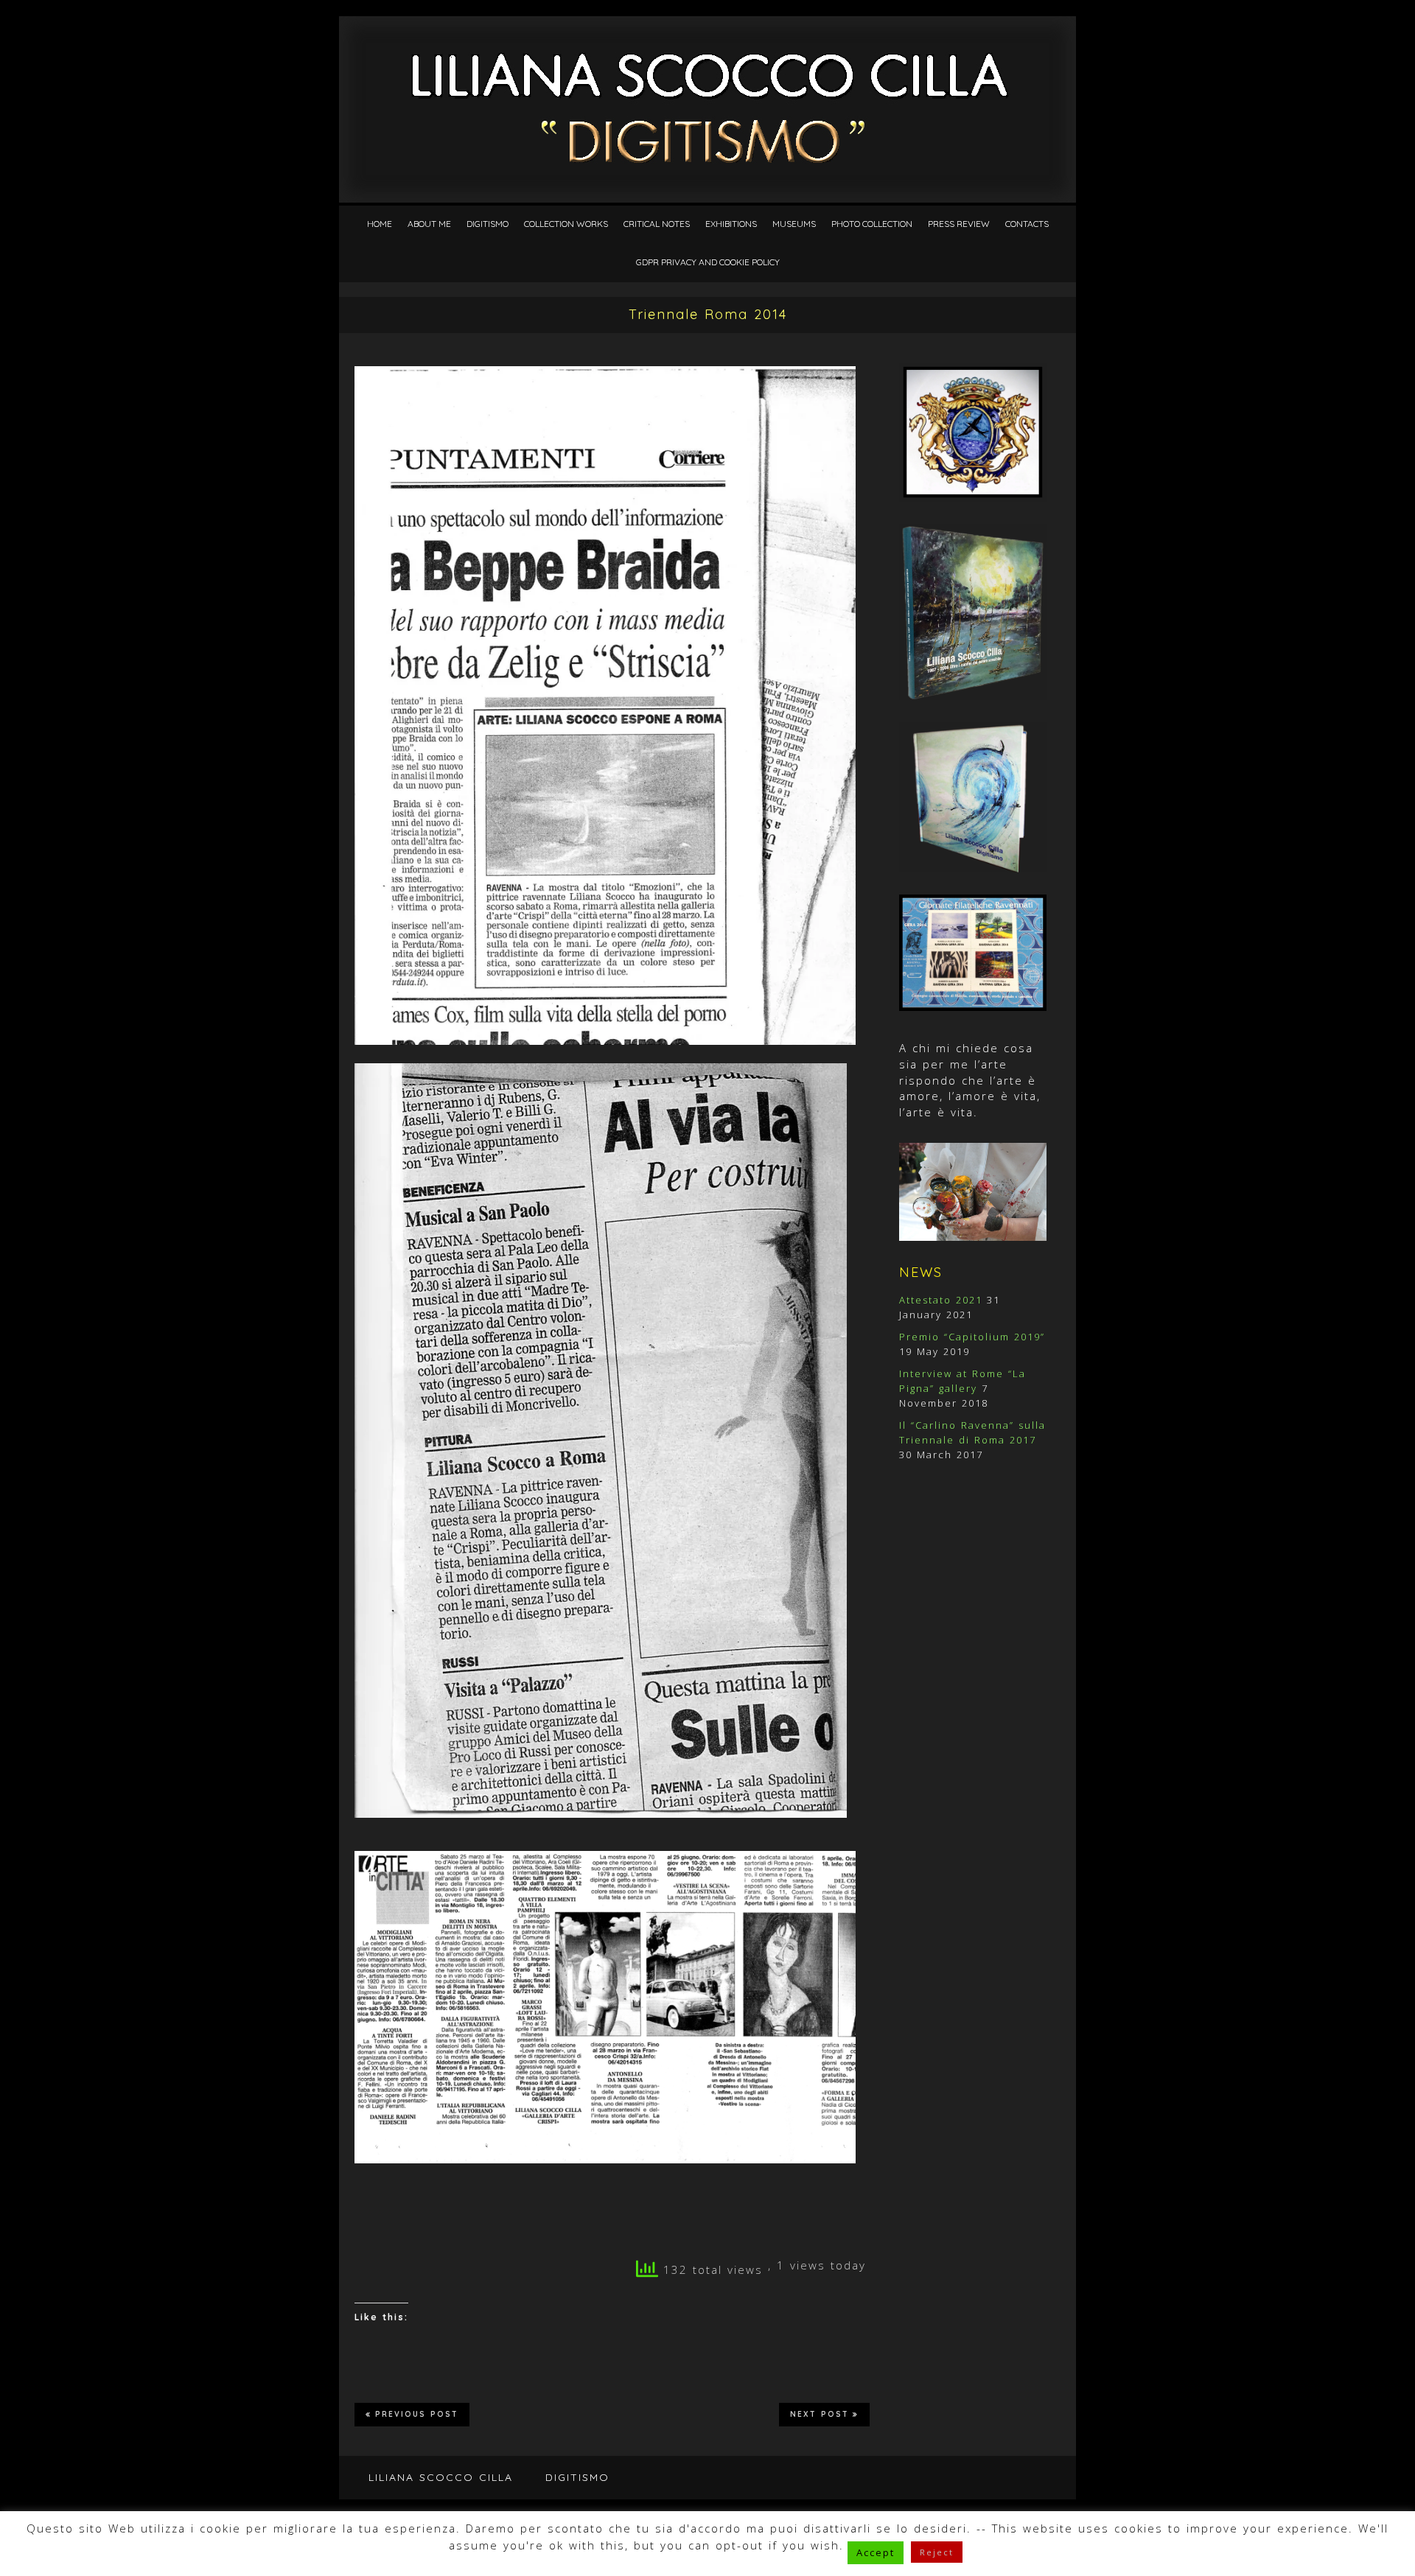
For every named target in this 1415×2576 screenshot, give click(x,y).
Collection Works (566, 224)
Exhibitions (731, 224)
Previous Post (417, 2414)
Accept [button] (876, 2552)
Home (380, 224)
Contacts (1027, 224)
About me (429, 224)
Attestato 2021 (941, 1300)
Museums (794, 224)
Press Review (959, 224)
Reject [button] (937, 2552)
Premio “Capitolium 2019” (972, 1337)
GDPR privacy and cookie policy (708, 262)
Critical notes (657, 224)
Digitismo (488, 224)
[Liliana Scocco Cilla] (708, 53)
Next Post (820, 2414)
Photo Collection (872, 224)
